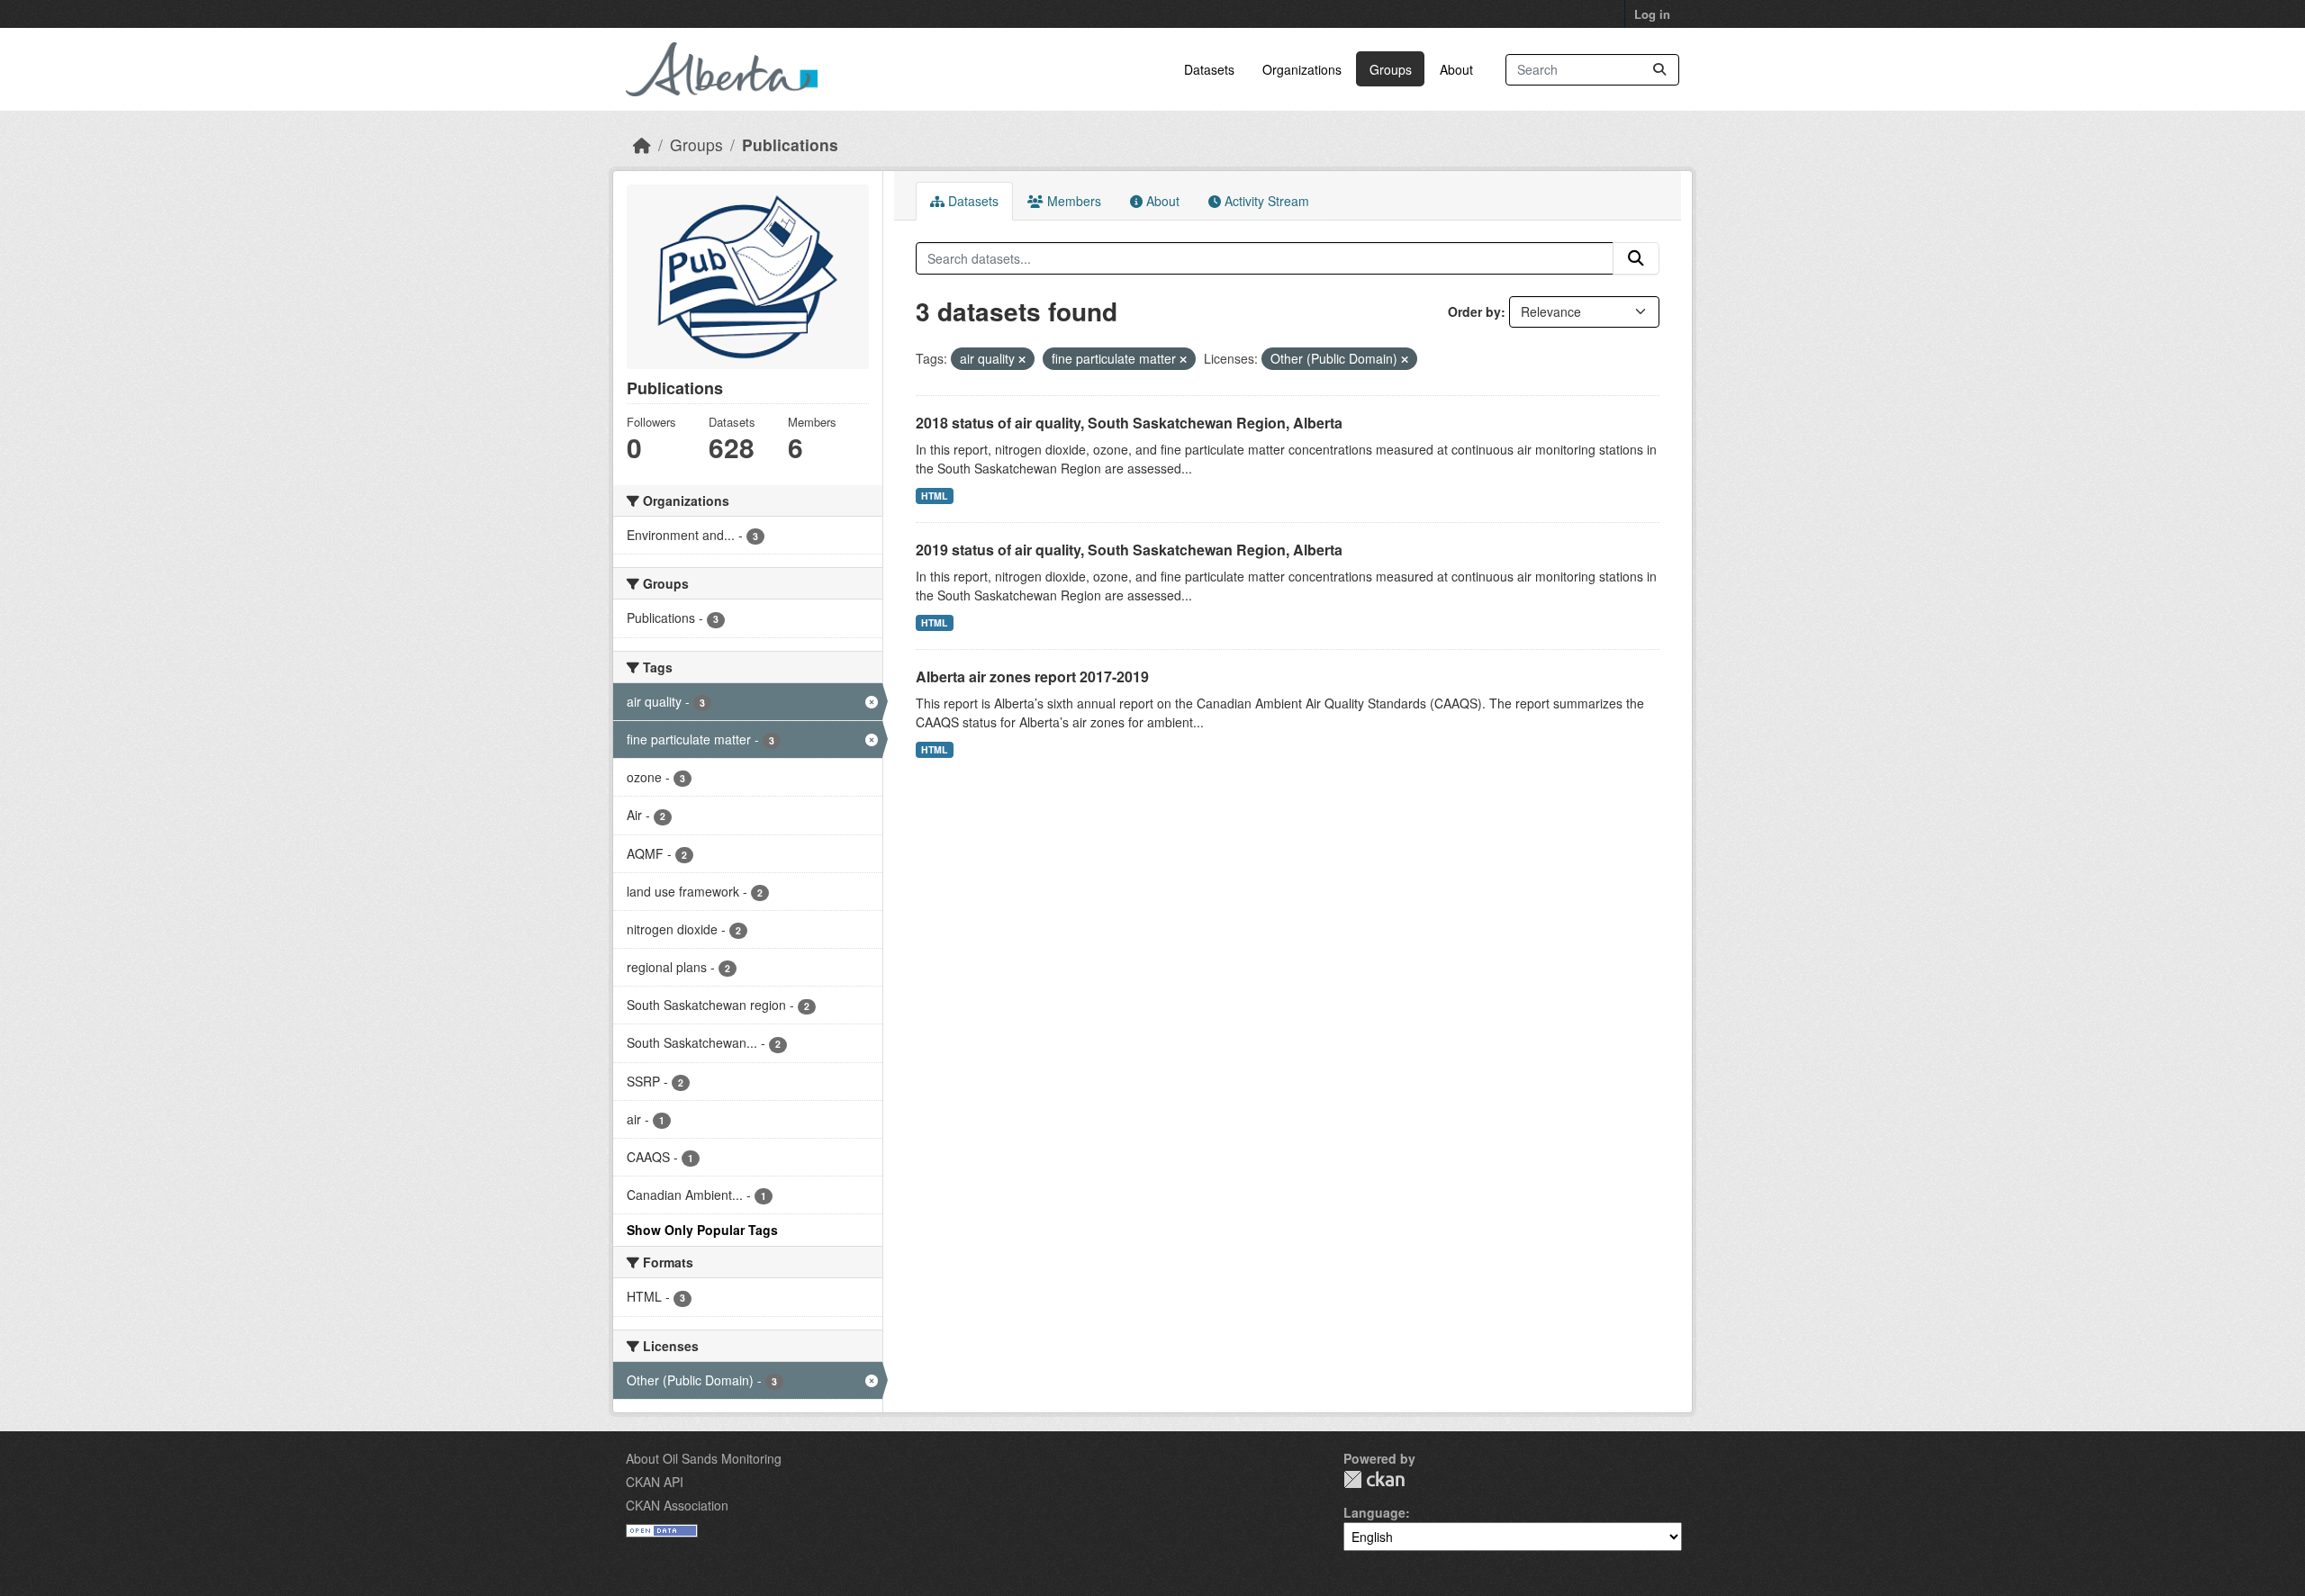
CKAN (1374, 1479)
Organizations (1302, 69)
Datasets (1209, 69)
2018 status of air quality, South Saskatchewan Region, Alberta (1129, 423)
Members (1072, 201)
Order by (1474, 311)
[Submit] (1659, 70)
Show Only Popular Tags (702, 1230)
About (1456, 69)
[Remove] (1022, 359)
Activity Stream (1265, 201)
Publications (790, 144)
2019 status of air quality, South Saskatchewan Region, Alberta (1129, 550)
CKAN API (655, 1482)
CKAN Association (677, 1505)
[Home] (642, 144)
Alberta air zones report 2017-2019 (1032, 676)
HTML (934, 496)
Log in (1652, 14)
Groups (1391, 69)
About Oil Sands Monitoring (704, 1458)
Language (1374, 1512)
